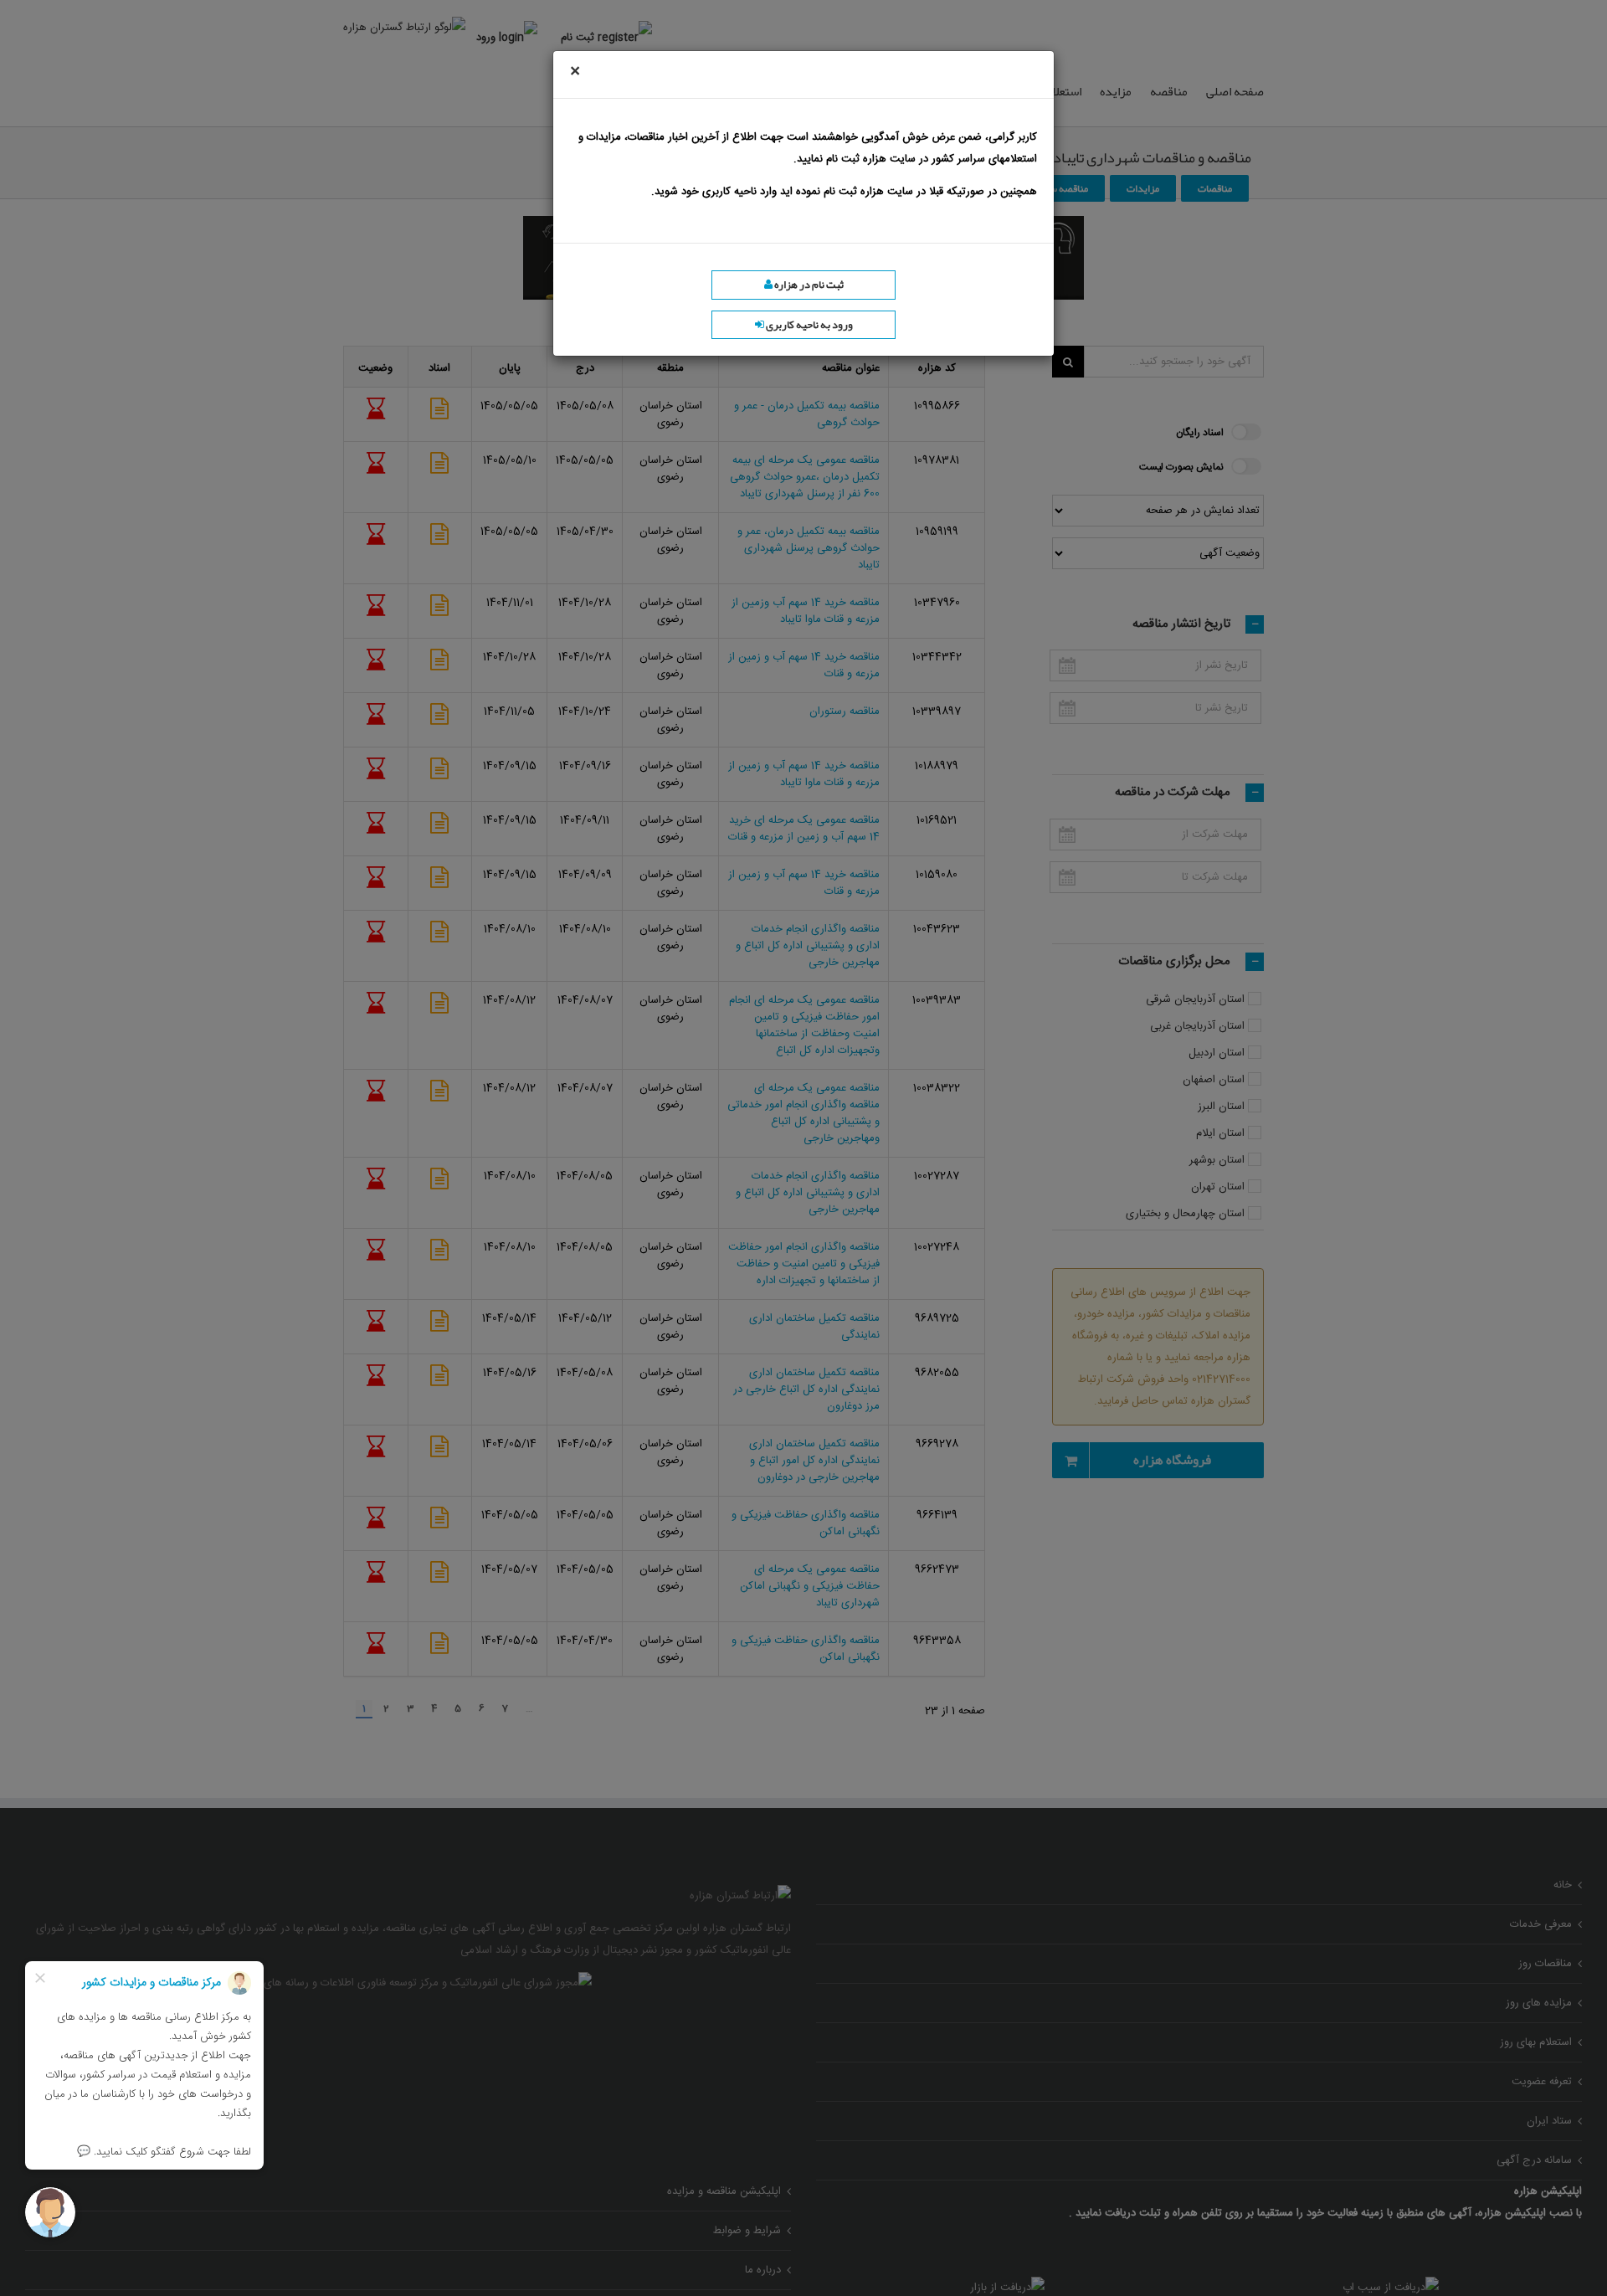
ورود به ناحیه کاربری (809, 325)
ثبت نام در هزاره (808, 285)
